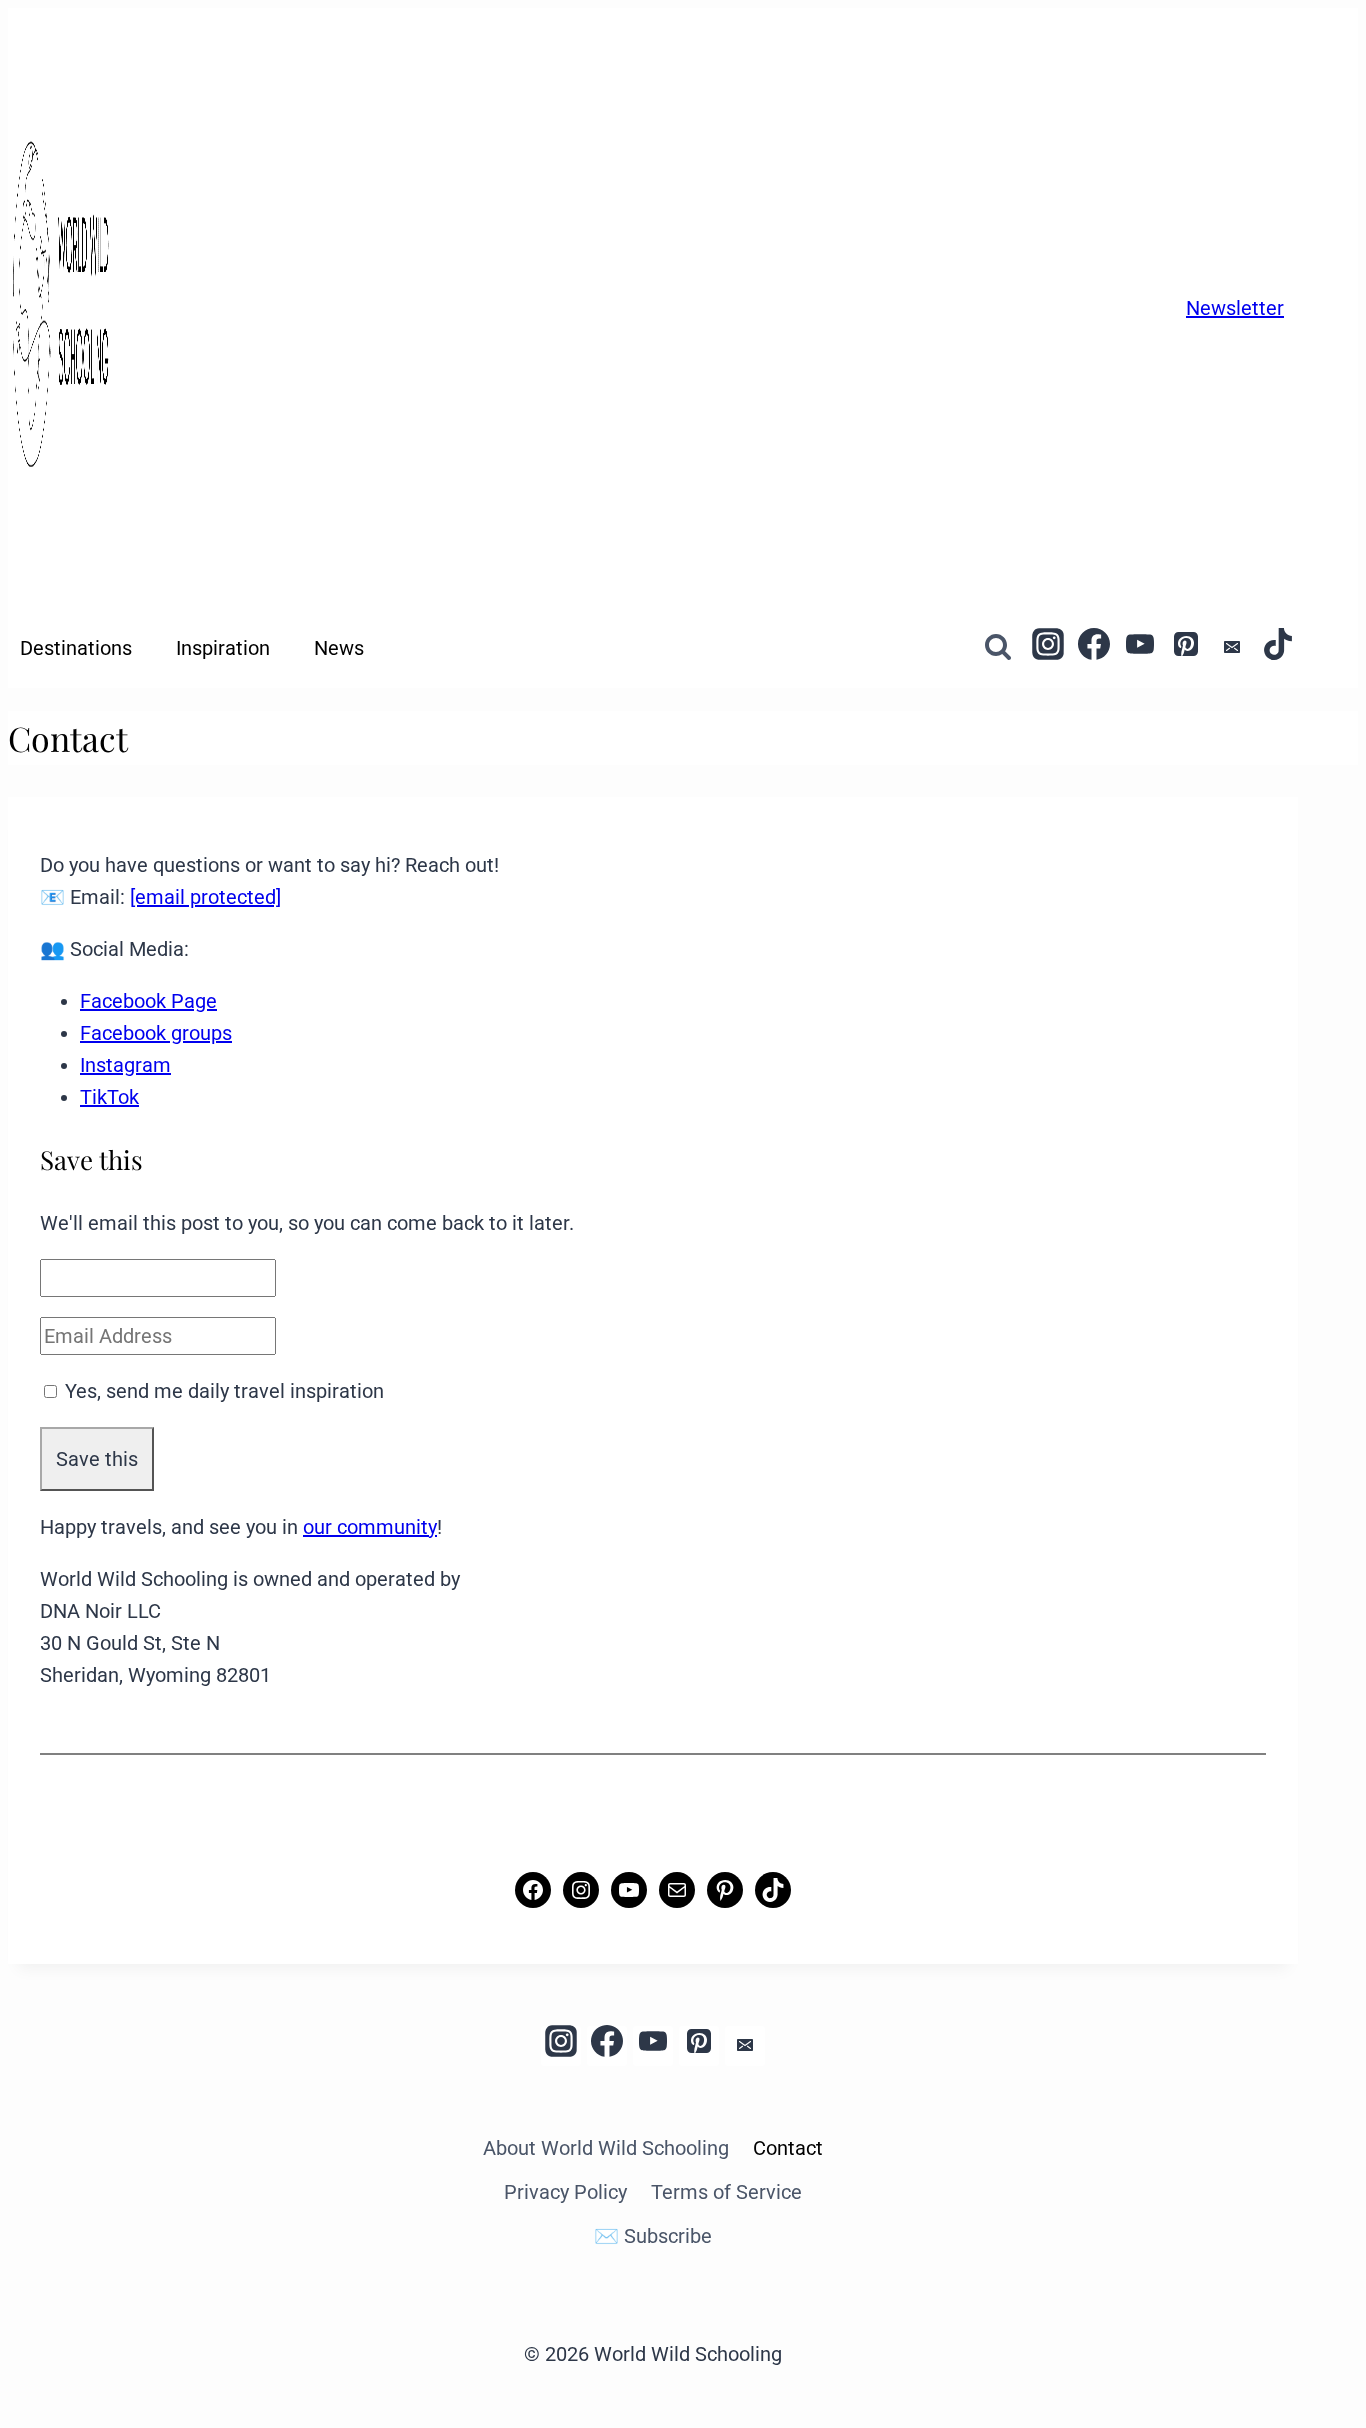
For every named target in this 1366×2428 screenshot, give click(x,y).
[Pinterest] (1186, 648)
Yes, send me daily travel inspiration (224, 1391)
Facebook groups (156, 1033)
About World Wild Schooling (606, 2148)
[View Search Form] (998, 648)
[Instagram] (1048, 648)
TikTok (109, 1097)
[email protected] (205, 897)
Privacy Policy (565, 2192)
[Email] (1232, 648)
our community (370, 1527)
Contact (788, 2148)
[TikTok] (1278, 648)
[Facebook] (1094, 648)
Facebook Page (148, 1001)
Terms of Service (726, 2192)
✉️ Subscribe (653, 2236)
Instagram (125, 1065)
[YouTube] (1140, 648)
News (339, 648)
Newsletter (1235, 308)
